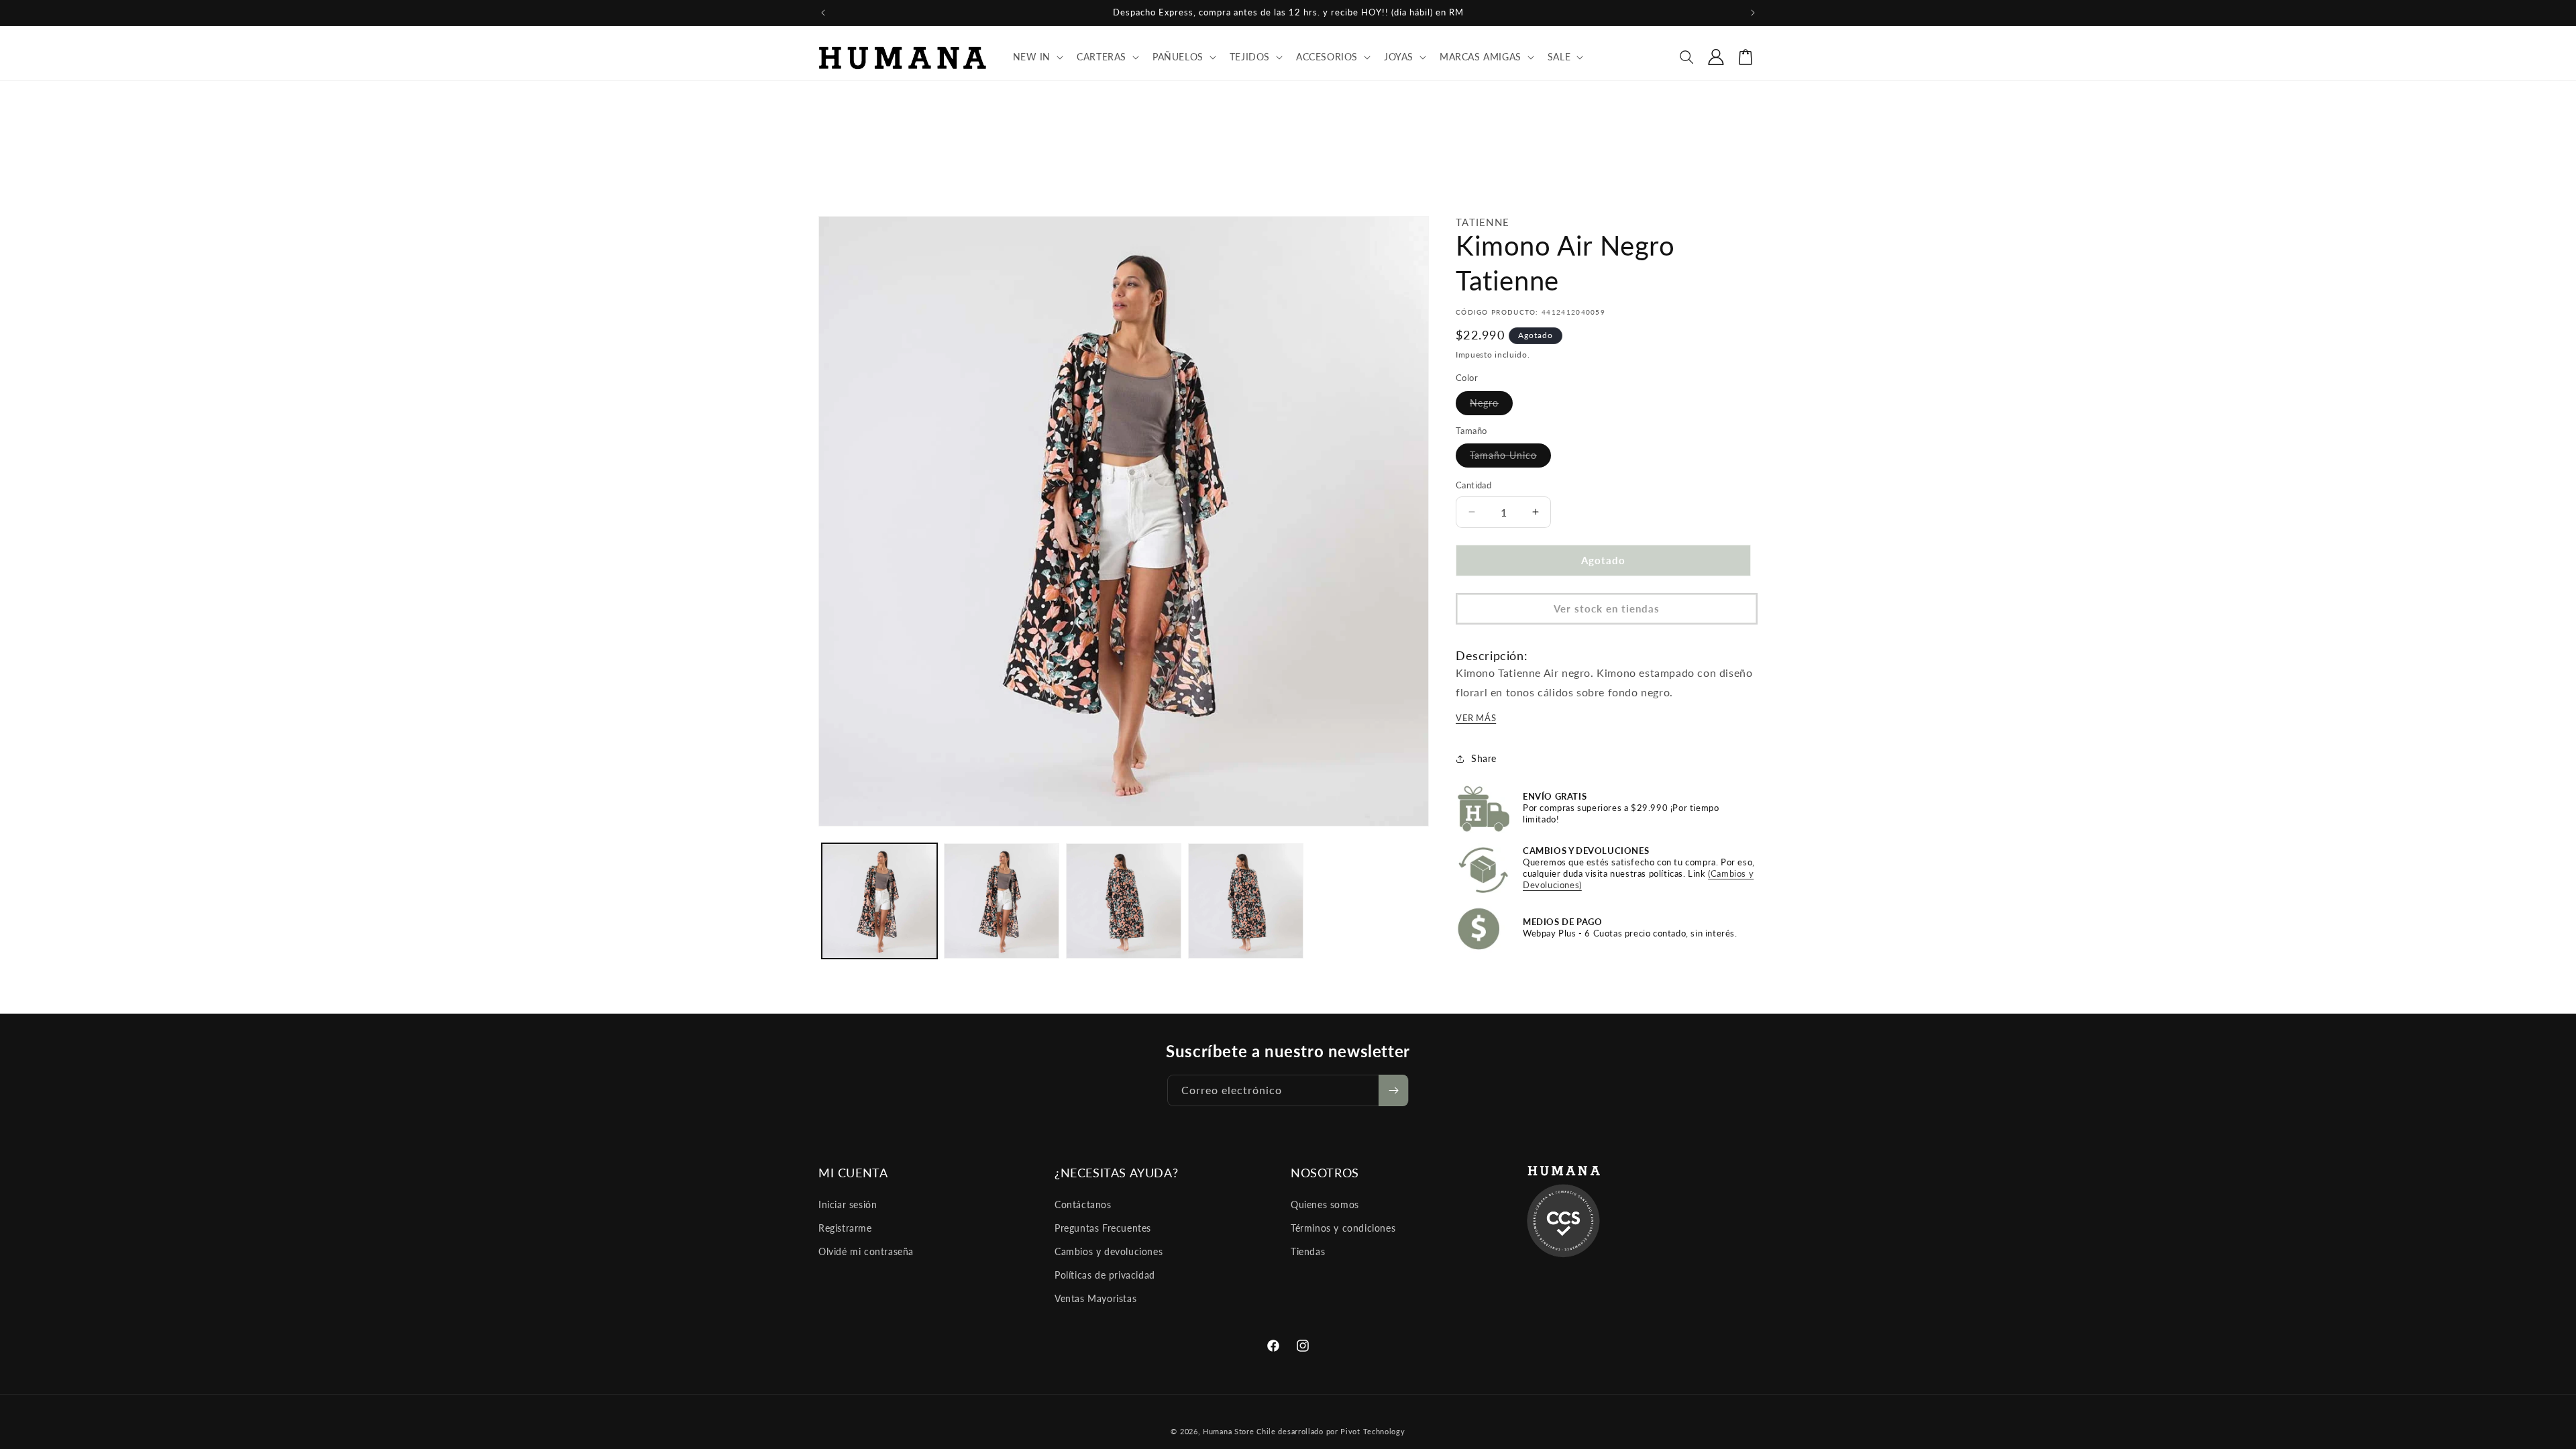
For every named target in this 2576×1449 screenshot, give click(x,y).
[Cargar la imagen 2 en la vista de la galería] (1002, 901)
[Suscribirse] (1393, 1090)
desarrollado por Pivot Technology (1341, 1431)
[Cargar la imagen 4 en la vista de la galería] (1246, 901)
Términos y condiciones (1343, 1228)
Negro (1491, 406)
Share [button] (1484, 758)
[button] (1037, 57)
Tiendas (1308, 1251)
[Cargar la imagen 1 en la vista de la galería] (879, 901)
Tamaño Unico (1510, 458)
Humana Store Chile (1240, 1431)
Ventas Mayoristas (1095, 1298)
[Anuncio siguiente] (1753, 13)
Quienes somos (1325, 1204)
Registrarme (845, 1228)
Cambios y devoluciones (1109, 1251)
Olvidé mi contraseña (866, 1251)
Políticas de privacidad (1105, 1275)
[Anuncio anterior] (823, 13)
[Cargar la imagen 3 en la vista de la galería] (1124, 901)
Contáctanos (1083, 1204)
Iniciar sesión (848, 1204)
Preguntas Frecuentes (1103, 1228)
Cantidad (1473, 485)
